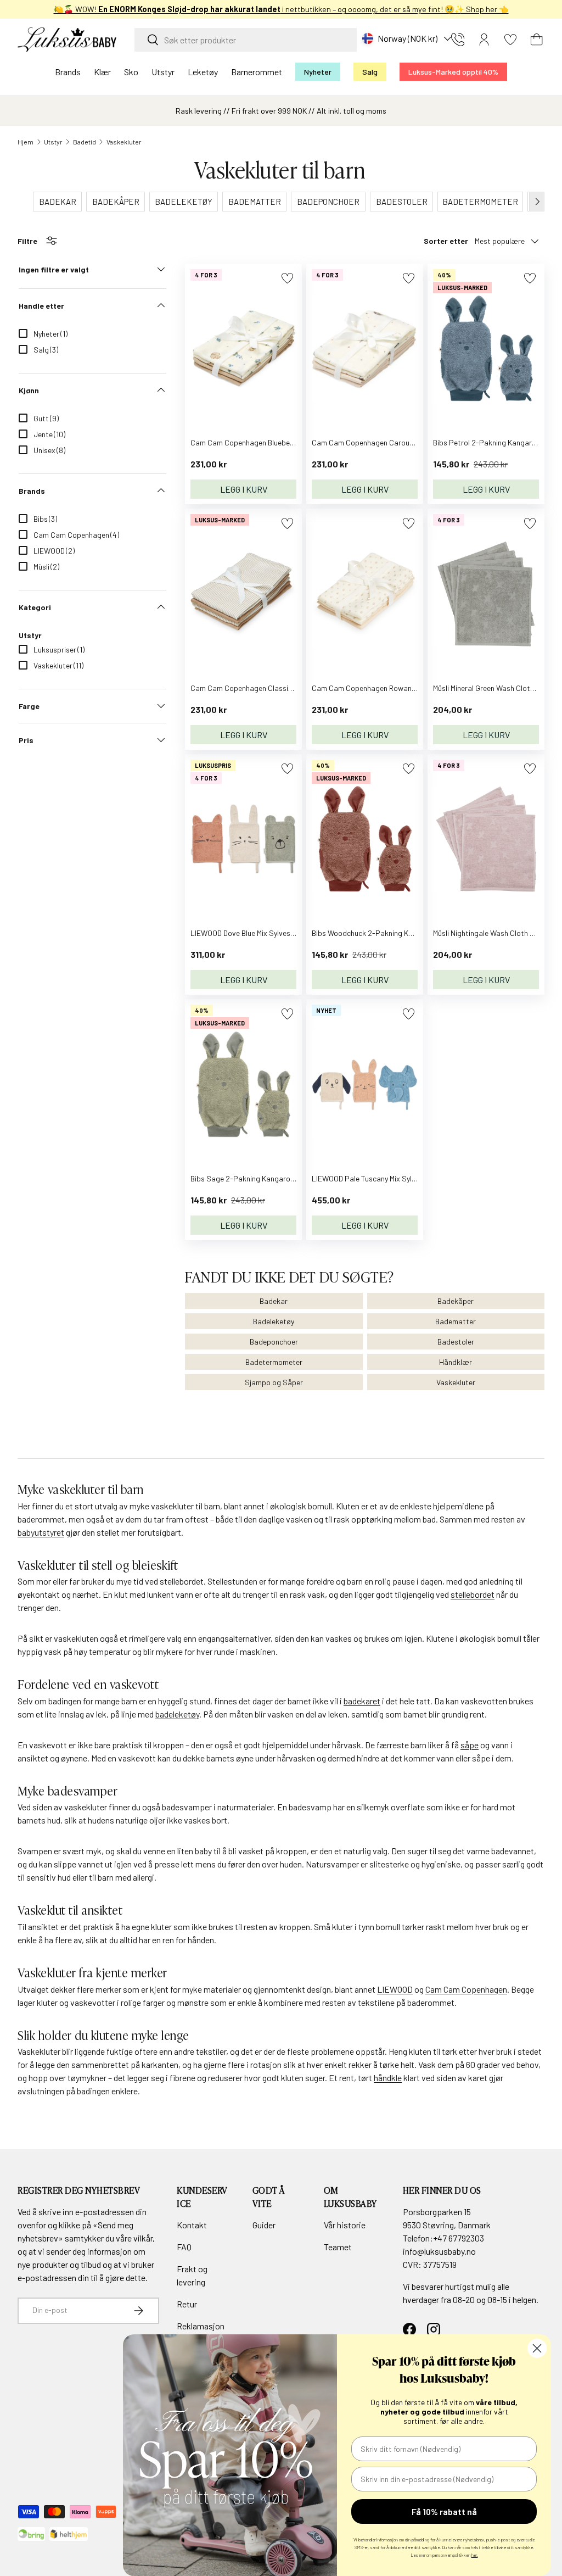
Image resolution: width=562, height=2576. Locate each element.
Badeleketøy (274, 1321)
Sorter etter (446, 241)
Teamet (338, 2247)
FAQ (184, 2247)
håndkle (388, 2078)
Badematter (456, 1321)
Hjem (26, 142)
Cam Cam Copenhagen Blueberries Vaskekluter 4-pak (279, 442)
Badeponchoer (274, 1342)
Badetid (85, 142)
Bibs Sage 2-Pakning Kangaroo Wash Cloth (262, 1178)
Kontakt (192, 2225)
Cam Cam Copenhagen (466, 1989)
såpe (470, 1745)
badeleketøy (177, 1714)
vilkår (143, 2238)
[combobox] (246, 40)
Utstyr (53, 142)
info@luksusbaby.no (439, 2251)
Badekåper (456, 1301)
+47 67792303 (459, 2238)
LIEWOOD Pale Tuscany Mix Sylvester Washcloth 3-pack (403, 1178)
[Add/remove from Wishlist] (287, 278)
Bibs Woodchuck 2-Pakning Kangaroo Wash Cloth (394, 933)
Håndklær (456, 1362)
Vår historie (345, 2225)
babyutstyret (41, 1532)
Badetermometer (274, 1362)
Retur (187, 2304)
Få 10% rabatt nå (444, 2511)
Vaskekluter (124, 142)
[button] (537, 40)
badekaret (362, 1701)
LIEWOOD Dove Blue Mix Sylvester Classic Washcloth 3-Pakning (294, 933)
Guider (264, 2225)
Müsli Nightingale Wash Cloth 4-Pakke (496, 933)
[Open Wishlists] (510, 40)
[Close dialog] (537, 2348)
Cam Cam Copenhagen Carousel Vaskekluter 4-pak (397, 442)
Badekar (274, 1301)
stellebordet (473, 1594)
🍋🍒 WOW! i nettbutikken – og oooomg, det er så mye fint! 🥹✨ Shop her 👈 (281, 9)
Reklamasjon (201, 2326)
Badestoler (456, 1342)
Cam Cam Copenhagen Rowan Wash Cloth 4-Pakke (397, 688)
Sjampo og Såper (274, 1382)
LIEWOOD (395, 1989)
